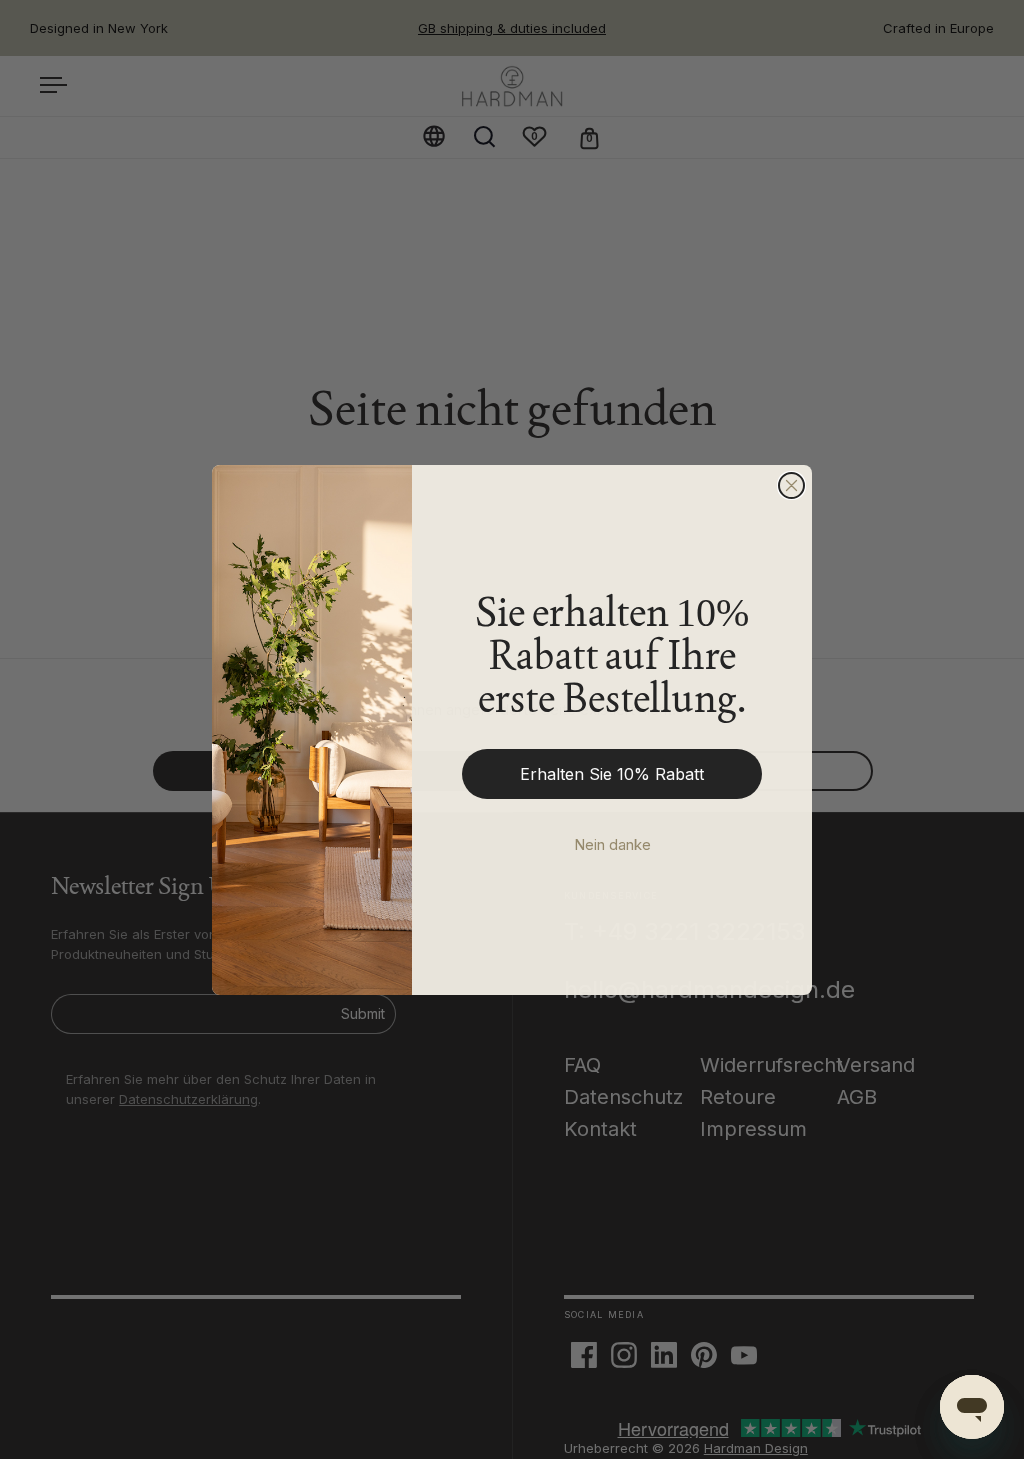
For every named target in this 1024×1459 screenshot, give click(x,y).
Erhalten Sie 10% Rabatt (612, 774)
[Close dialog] (791, 485)
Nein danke (612, 844)
